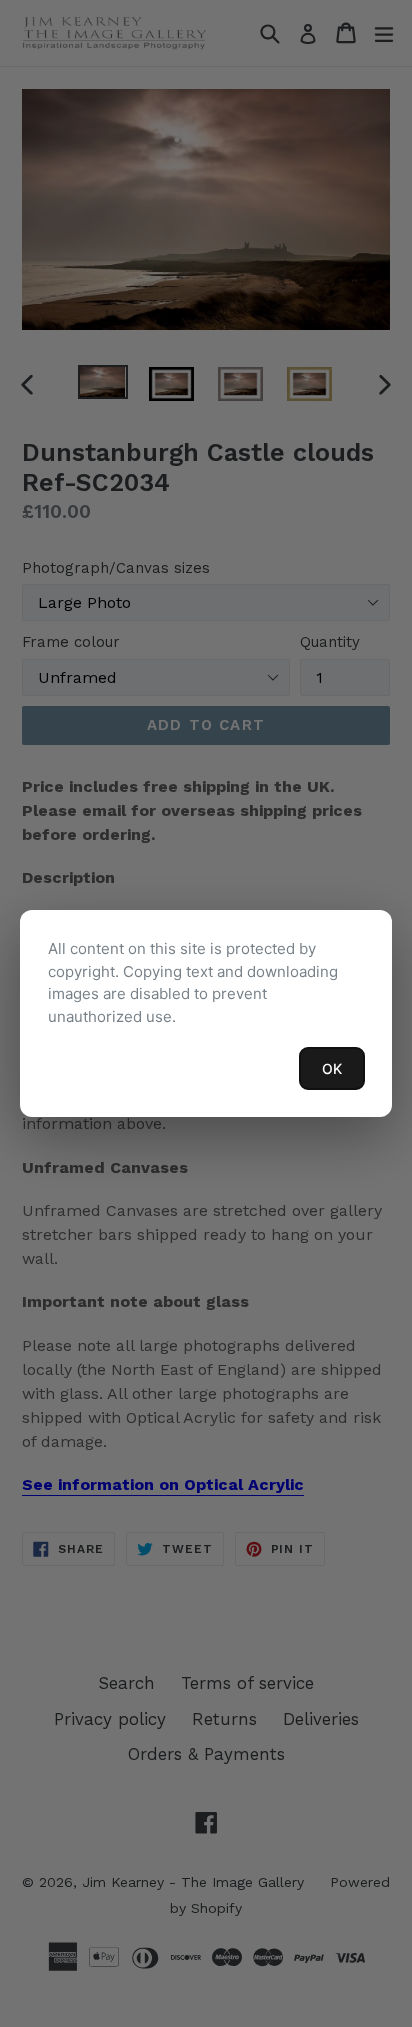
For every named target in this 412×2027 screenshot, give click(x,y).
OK (332, 1068)
